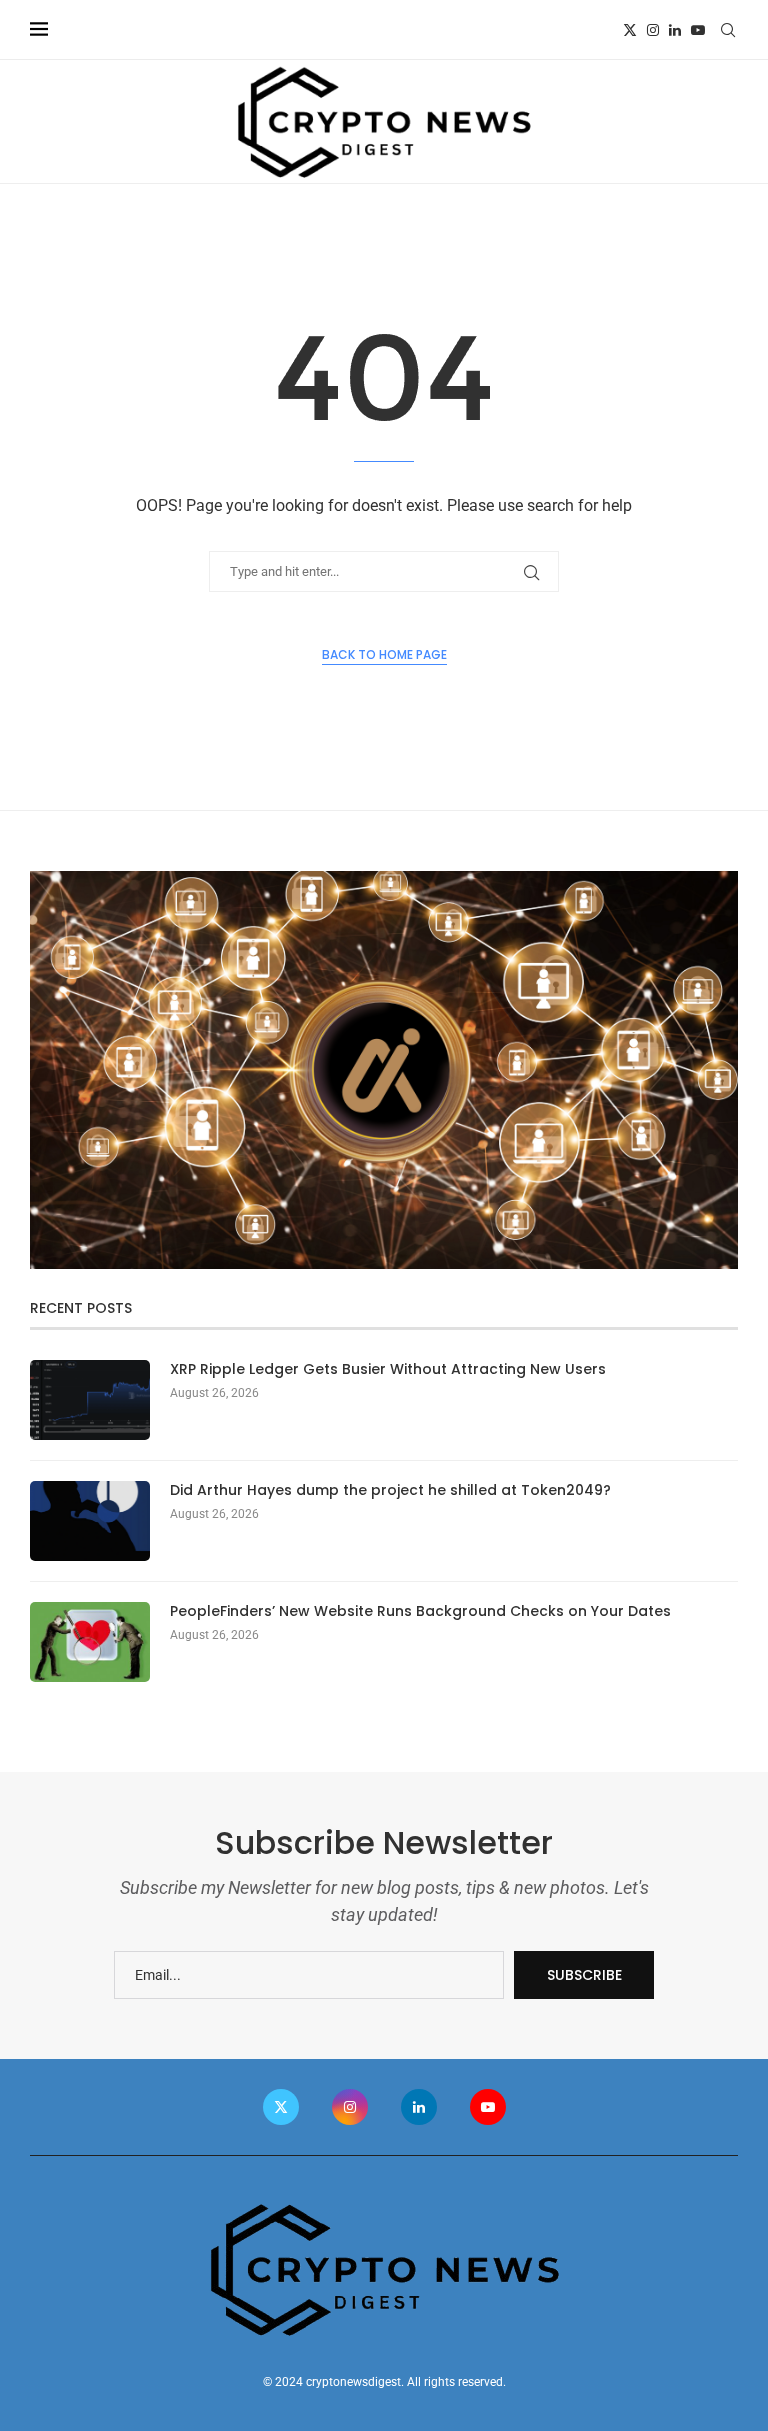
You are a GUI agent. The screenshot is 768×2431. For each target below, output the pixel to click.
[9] (384, 879)
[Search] (728, 30)
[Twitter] (630, 30)
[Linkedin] (675, 30)
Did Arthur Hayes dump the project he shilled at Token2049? (390, 1490)
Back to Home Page (384, 654)
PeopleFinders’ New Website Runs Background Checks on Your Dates (420, 1611)
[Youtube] (698, 30)
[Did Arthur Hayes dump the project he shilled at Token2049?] (90, 1521)
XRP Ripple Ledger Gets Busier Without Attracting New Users (388, 1369)
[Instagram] (653, 30)
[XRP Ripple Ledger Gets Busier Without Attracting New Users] (90, 1400)
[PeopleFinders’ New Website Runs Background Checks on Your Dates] (90, 1642)
